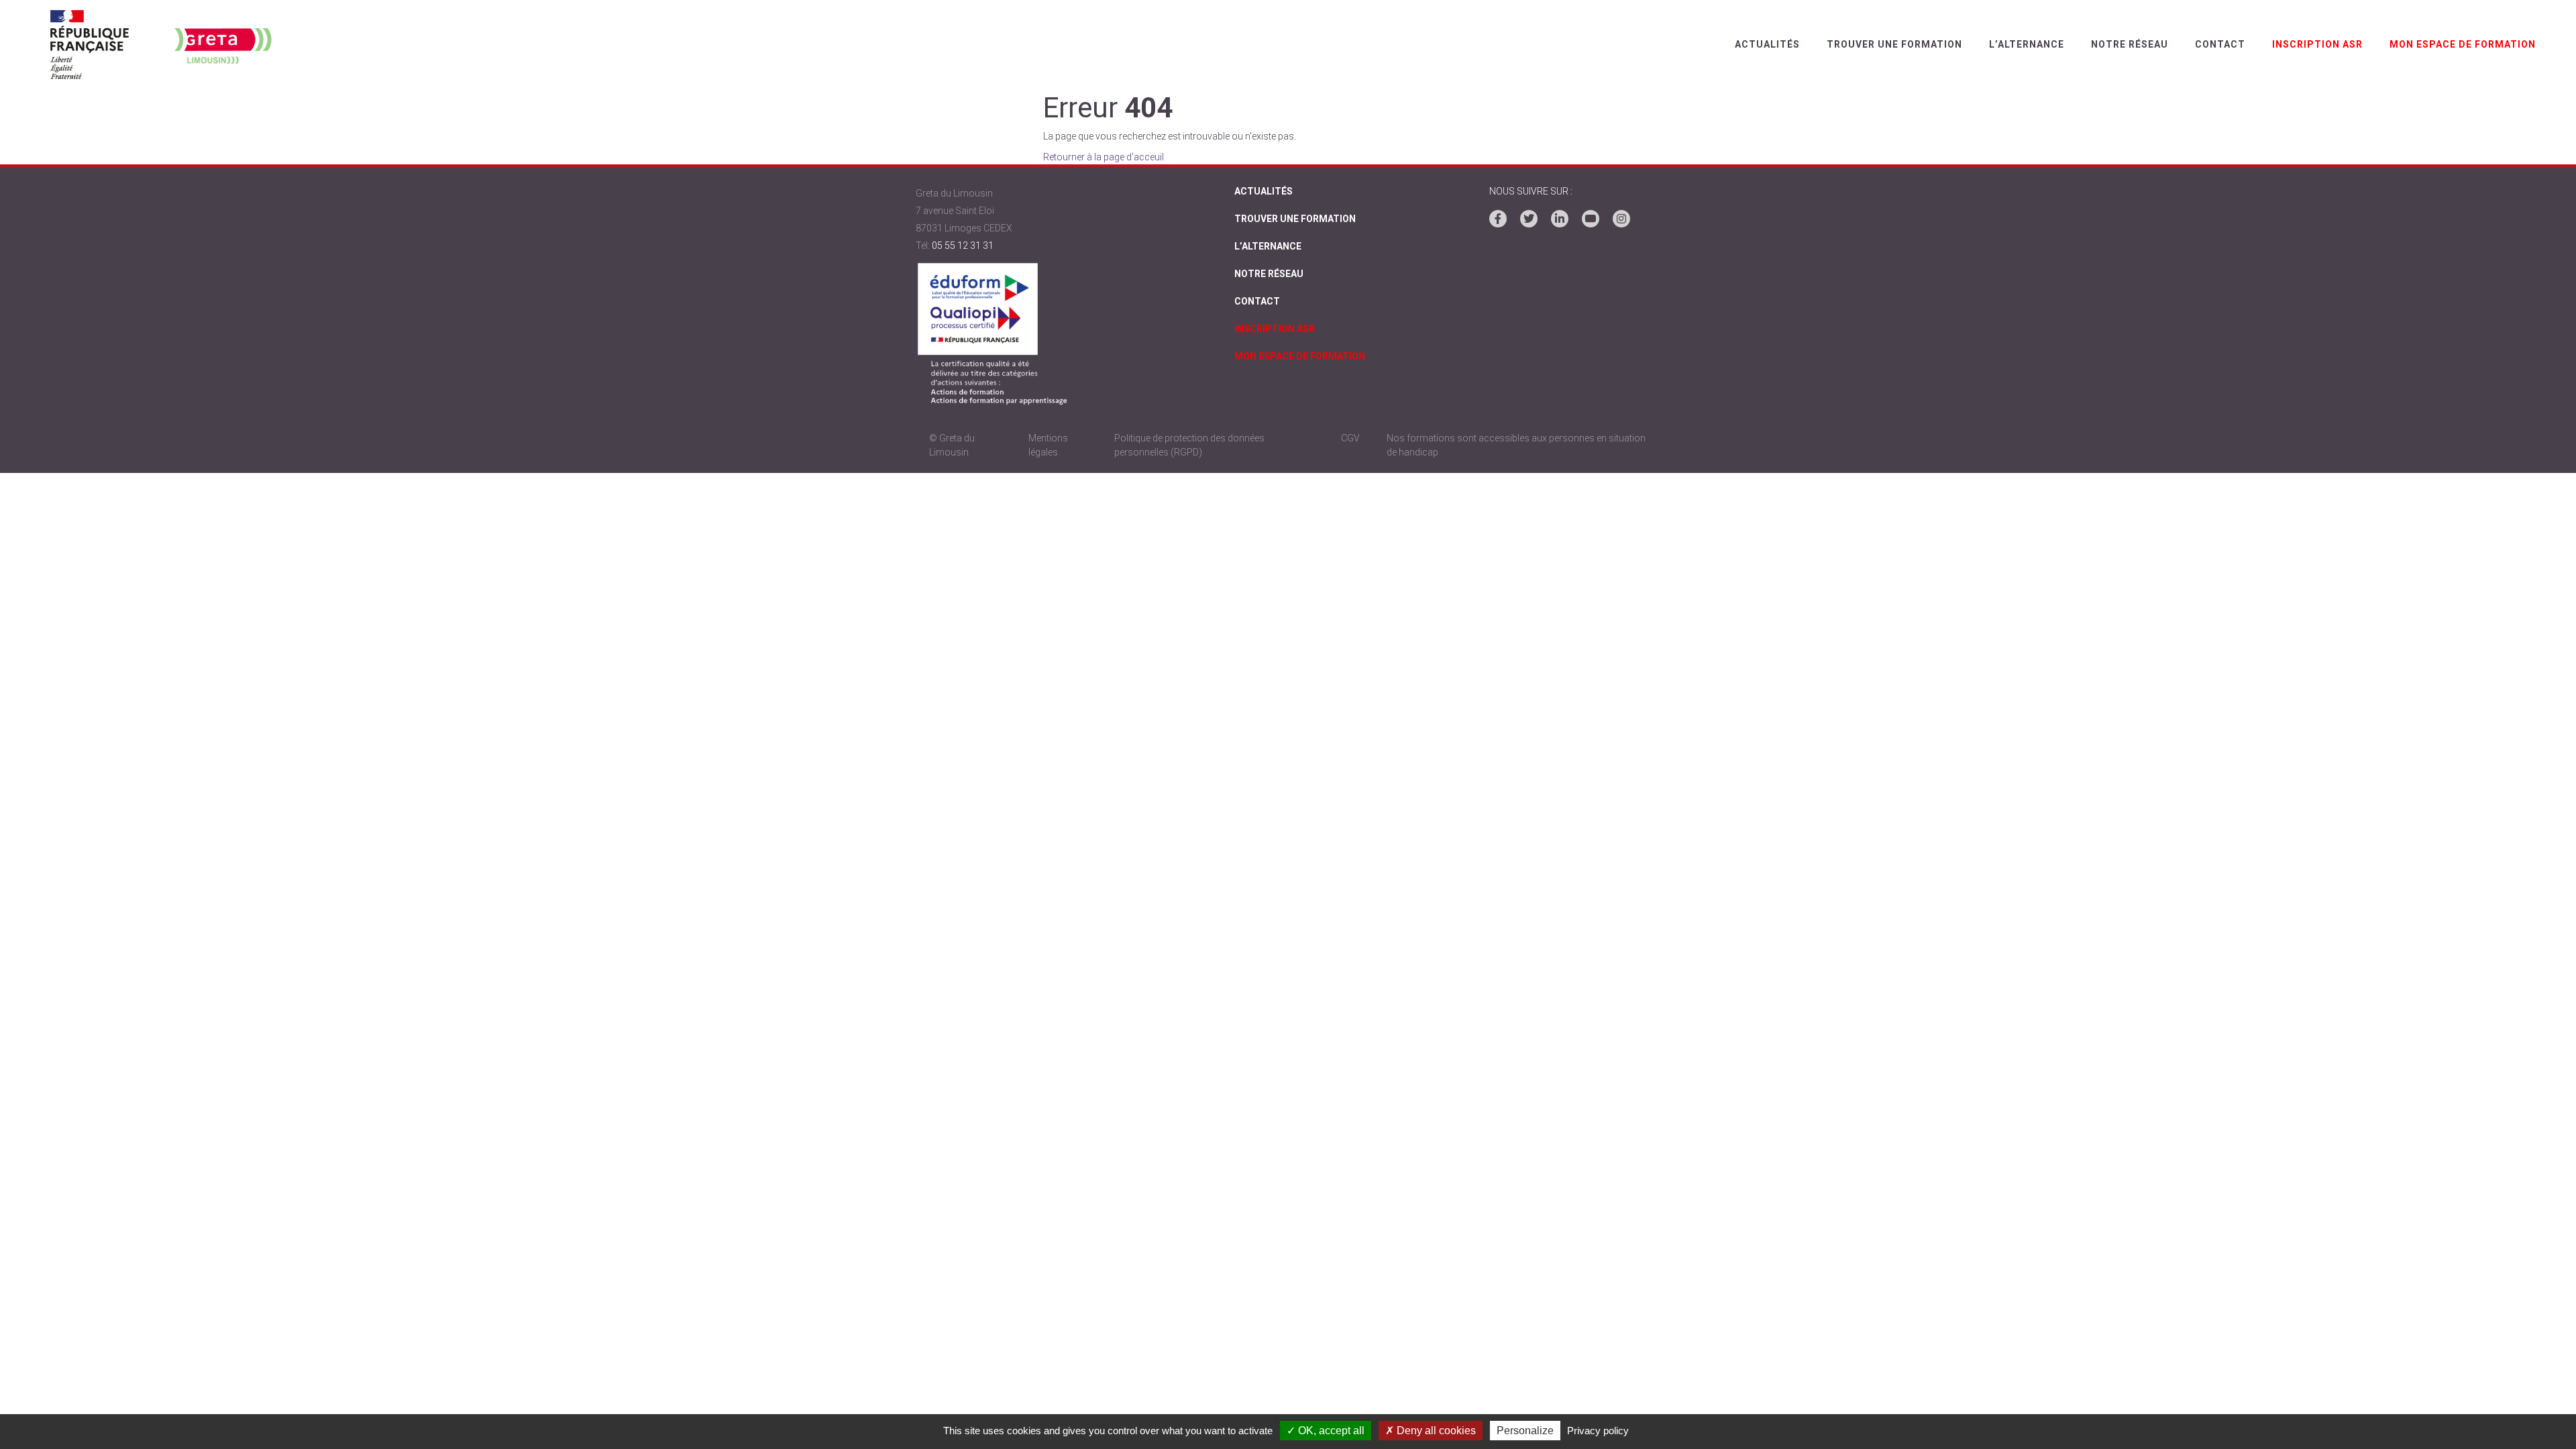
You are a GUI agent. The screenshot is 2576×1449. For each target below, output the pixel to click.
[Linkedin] (1560, 219)
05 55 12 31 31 (963, 246)
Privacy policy (1598, 1431)
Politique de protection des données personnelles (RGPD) (1189, 445)
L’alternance (2027, 44)
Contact (2220, 44)
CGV (1350, 438)
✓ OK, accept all (1326, 1431)
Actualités (1767, 44)
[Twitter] (1529, 219)
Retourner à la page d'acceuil (1104, 157)
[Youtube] (1591, 219)
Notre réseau (2130, 44)
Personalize (1525, 1431)
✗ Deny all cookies (1431, 1431)
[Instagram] (1621, 219)
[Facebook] (1498, 219)
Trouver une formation (1894, 44)
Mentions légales (1048, 445)
